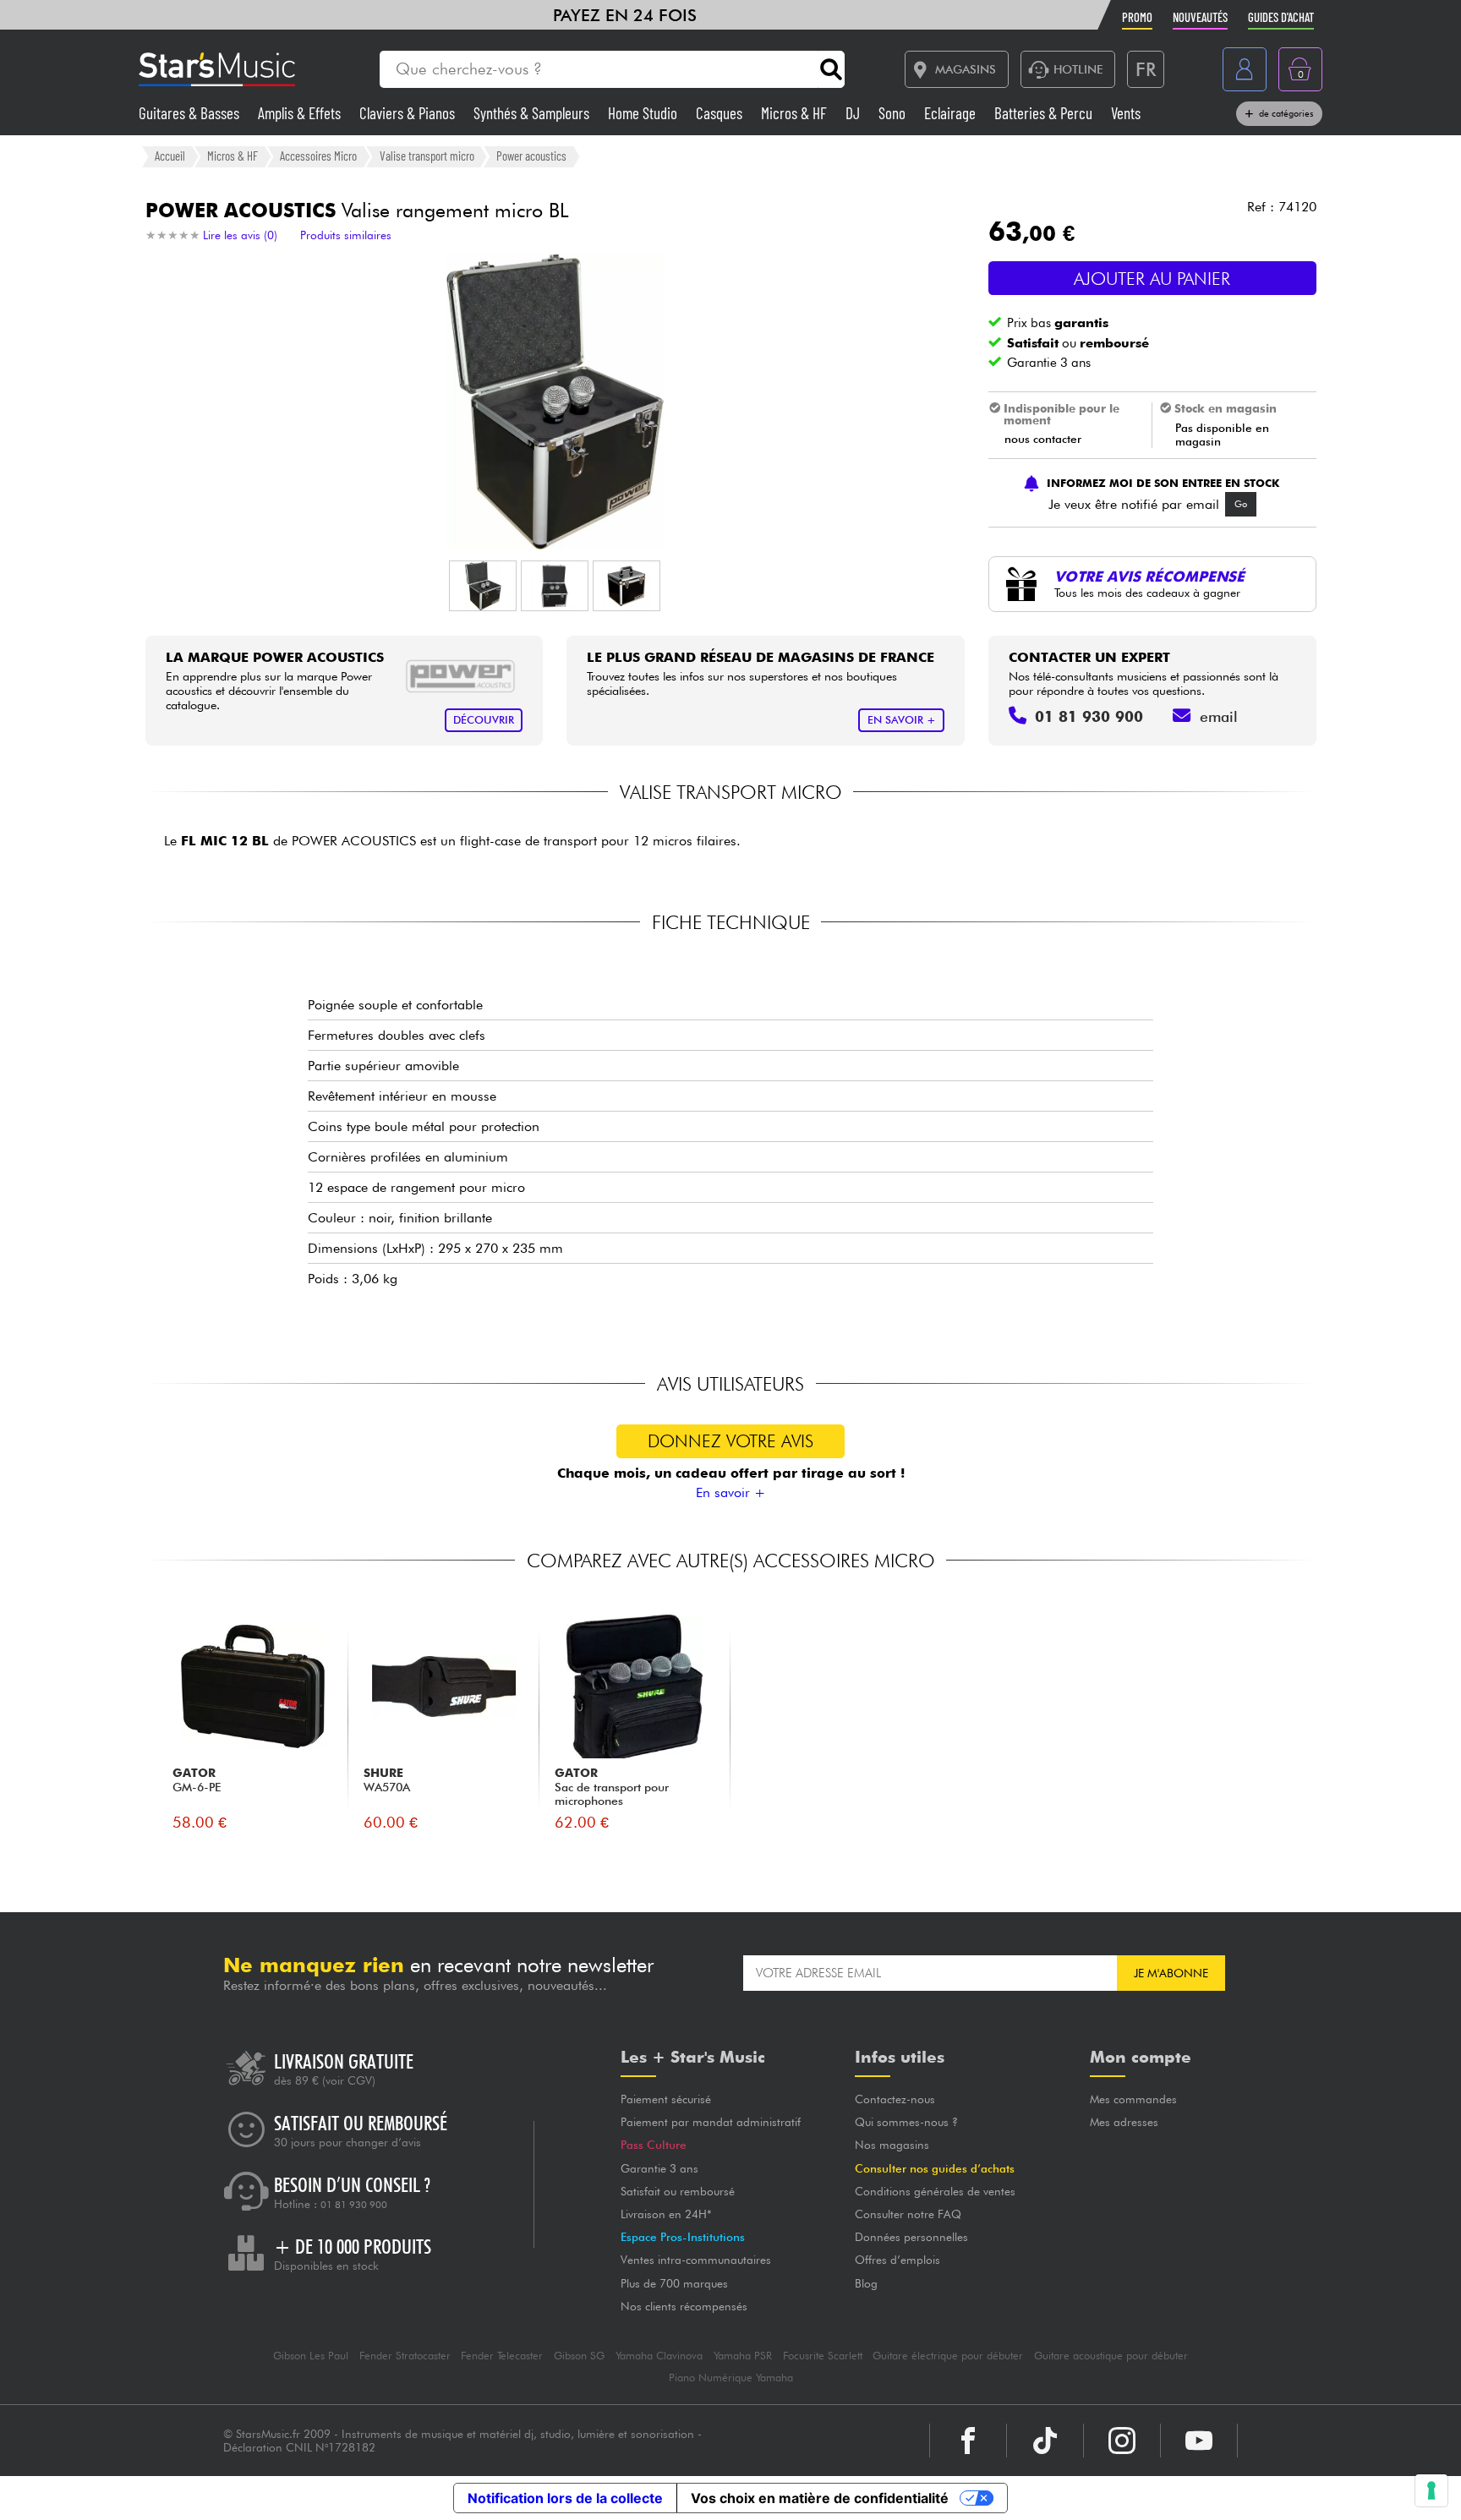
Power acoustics (531, 156)
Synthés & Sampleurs (533, 113)
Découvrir (484, 720)
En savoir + (730, 1492)
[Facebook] (968, 2441)
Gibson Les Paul (311, 2356)
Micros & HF (796, 113)
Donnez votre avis (730, 1441)
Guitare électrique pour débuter (948, 2356)
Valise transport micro (427, 156)
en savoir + (902, 720)
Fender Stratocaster (405, 2356)
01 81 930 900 (354, 2205)
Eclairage (952, 113)
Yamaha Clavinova (659, 2356)
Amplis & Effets (301, 113)
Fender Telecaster (502, 2356)
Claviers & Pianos (409, 113)
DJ (854, 113)
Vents (1126, 113)
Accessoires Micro (318, 156)
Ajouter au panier (1152, 279)
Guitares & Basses (191, 113)
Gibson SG (579, 2356)
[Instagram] (1122, 2441)
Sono (894, 113)
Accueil (170, 156)
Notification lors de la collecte (565, 2498)
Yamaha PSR (743, 2356)
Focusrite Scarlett (823, 2356)
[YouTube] (1199, 2441)
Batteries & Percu (1045, 113)
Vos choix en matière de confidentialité (820, 2498)
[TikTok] (1045, 2441)
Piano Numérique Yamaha (731, 2378)
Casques (721, 113)
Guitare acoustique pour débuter (1111, 2356)
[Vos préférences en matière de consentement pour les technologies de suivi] (1431, 2490)
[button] (483, 586)
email (1219, 716)
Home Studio (644, 113)
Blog (866, 2283)
